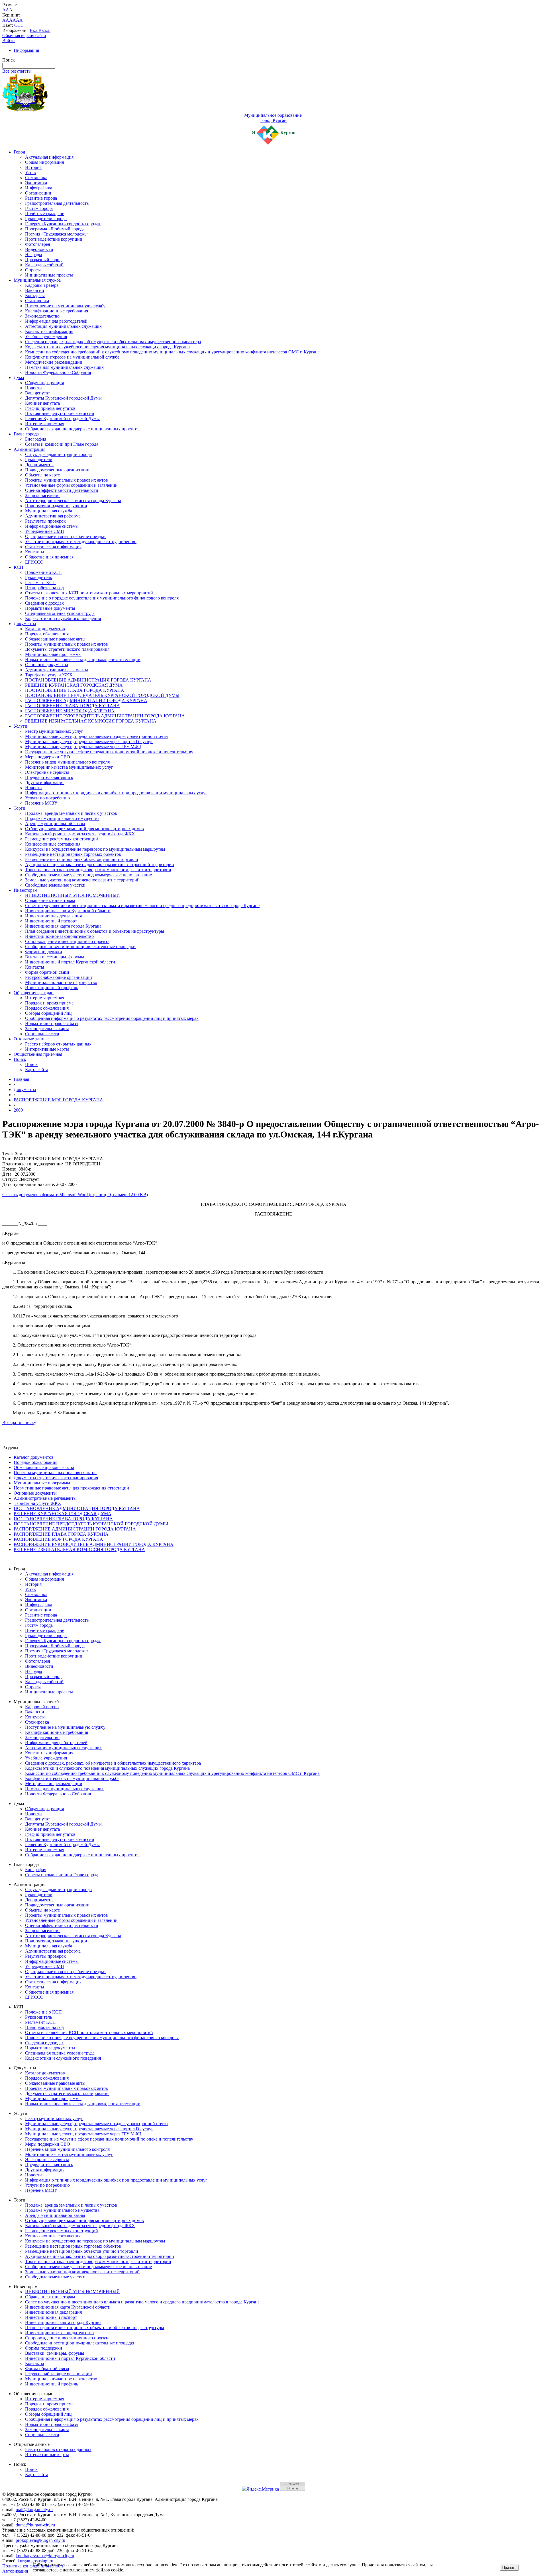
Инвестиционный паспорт (51, 921)
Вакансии (35, 290)
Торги (20, 808)
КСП (19, 567)
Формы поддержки (44, 952)
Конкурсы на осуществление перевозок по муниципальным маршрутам (95, 849)
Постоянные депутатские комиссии (60, 413)
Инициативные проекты (49, 275)
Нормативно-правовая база (51, 1023)
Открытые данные (32, 1039)
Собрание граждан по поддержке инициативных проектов (82, 429)
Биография (36, 439)
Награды (34, 254)
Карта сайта (37, 1070)
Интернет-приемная (45, 424)
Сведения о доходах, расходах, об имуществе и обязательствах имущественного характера (113, 342)
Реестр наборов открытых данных (58, 1044)
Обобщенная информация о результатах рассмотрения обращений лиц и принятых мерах (112, 1018)
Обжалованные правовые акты (55, 639)
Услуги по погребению (47, 798)
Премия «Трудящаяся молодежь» (57, 234)
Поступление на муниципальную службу (65, 306)
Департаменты (39, 465)
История (33, 167)
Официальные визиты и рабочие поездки (65, 536)
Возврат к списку (19, 1422)
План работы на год (44, 588)
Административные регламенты (57, 670)
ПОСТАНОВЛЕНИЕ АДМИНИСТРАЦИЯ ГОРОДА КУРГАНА (88, 680)
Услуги (21, 726)
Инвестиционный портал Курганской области (70, 962)
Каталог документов (45, 629)
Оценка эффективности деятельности (62, 490)
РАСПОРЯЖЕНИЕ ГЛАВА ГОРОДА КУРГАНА (73, 706)
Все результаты (17, 71)
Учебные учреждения (46, 336)
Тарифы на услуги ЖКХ (49, 675)
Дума (19, 378)
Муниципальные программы (53, 654)
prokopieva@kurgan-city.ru (40, 2540)
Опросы (33, 270)
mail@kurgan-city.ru (34, 2509)
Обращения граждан (34, 993)
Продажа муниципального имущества (62, 818)
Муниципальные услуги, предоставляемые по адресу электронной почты (97, 736)
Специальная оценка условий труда (60, 613)
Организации (38, 193)
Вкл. (34, 30)
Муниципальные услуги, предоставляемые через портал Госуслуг (89, 741)
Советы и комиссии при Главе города (62, 444)
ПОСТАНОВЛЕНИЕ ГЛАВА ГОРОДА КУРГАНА (75, 690)
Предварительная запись (49, 777)
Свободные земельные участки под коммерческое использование (88, 875)
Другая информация (45, 782)
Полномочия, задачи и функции (56, 506)
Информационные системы (52, 526)
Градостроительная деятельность (57, 203)
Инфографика (39, 188)
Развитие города (41, 198)
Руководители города (46, 219)
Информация (26, 50)
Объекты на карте (42, 475)
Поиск (20, 1059)
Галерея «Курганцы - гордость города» (63, 224)
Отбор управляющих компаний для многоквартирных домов (84, 829)
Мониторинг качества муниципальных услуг (69, 767)
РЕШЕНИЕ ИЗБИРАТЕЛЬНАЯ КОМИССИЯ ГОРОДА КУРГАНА (91, 721)
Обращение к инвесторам (50, 900)
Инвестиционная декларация (53, 916)
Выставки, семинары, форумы (55, 957)
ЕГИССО (34, 562)
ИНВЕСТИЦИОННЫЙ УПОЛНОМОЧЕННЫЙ (73, 895)
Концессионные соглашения (53, 844)
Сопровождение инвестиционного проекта (67, 941)
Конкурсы (35, 295)
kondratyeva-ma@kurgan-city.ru (45, 2556)
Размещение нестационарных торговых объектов (73, 854)
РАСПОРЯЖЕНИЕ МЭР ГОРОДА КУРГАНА (70, 711)
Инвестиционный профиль (52, 988)
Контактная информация (49, 331)
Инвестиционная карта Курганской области (68, 911)
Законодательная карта (47, 1029)
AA (6, 20)
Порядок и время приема (49, 1003)
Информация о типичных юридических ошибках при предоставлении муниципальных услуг (116, 793)
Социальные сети (42, 1034)
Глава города (26, 434)
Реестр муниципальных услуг (54, 731)
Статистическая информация (53, 547)
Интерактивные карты (47, 1049)
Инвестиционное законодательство (59, 936)
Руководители (39, 460)
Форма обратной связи (47, 972)
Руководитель (38, 577)
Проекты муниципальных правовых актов (67, 480)
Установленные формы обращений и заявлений (71, 485)
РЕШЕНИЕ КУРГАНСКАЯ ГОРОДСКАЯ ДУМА (74, 685)
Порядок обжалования (47, 634)
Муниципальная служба (37, 280)
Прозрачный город (43, 260)
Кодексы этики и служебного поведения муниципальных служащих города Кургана (107, 347)
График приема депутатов (50, 408)
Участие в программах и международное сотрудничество (81, 542)
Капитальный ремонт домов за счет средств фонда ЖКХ (80, 834)
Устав (30, 172)
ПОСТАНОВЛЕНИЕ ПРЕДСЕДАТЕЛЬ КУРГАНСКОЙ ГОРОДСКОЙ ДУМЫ (102, 695)
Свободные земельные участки (55, 885)
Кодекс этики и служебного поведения (63, 618)
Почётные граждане (45, 213)
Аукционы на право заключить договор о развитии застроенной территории (100, 865)
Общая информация (44, 162)
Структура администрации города (58, 454)
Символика (36, 178)
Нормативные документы (50, 608)
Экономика (36, 183)
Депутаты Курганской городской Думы (63, 398)
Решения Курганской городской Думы (62, 419)
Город (19, 152)
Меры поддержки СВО (48, 757)
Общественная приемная (49, 557)
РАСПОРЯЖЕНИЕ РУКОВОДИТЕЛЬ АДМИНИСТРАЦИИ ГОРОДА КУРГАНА (105, 716)
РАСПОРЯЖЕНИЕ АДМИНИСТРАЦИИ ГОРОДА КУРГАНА (86, 700)
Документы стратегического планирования (67, 649)
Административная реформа (53, 516)
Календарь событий (44, 265)
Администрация (29, 449)
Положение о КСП (43, 572)
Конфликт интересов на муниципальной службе (72, 357)
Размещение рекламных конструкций (62, 839)
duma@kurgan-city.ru (35, 2525)
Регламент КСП (40, 583)
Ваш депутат (37, 393)
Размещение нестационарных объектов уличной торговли (82, 859)
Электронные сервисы (47, 772)
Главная (21, 1079)
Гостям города (39, 208)
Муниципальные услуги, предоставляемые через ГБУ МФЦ (83, 747)
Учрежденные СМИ (45, 531)
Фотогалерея (37, 244)
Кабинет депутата (42, 403)
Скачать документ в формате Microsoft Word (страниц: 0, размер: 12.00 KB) (75, 1195)
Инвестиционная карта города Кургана (63, 926)
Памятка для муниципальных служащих (64, 367)
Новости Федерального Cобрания (58, 372)
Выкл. (44, 30)
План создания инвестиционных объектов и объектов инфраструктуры (95, 931)
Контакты (35, 552)
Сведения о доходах (44, 603)
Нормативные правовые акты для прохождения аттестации (83, 659)
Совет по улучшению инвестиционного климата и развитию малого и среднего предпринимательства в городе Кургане (142, 906)
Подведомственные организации (57, 470)
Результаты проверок (45, 521)
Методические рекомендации (54, 362)
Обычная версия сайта (24, 35)
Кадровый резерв (42, 285)
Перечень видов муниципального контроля (67, 762)
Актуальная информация (49, 157)
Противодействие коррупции (54, 239)
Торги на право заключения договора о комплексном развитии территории (98, 870)
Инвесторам (25, 890)
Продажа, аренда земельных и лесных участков (71, 813)
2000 (18, 1110)
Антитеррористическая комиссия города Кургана (73, 501)
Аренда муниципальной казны (55, 823)
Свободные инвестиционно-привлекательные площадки (80, 947)
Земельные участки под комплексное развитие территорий (82, 880)
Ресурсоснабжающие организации (59, 977)
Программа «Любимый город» (55, 229)
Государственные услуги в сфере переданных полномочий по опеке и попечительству (109, 752)
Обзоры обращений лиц (48, 1013)
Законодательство (42, 316)
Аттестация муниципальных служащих (63, 326)
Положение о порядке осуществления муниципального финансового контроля (102, 598)
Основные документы (47, 665)
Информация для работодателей (56, 321)
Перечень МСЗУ (41, 803)
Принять (509, 2568)
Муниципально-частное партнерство (61, 982)
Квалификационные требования (57, 311)
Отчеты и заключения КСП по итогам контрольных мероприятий (89, 593)
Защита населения (43, 495)
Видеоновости (39, 249)
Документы (25, 624)
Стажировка (37, 301)
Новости (33, 388)
